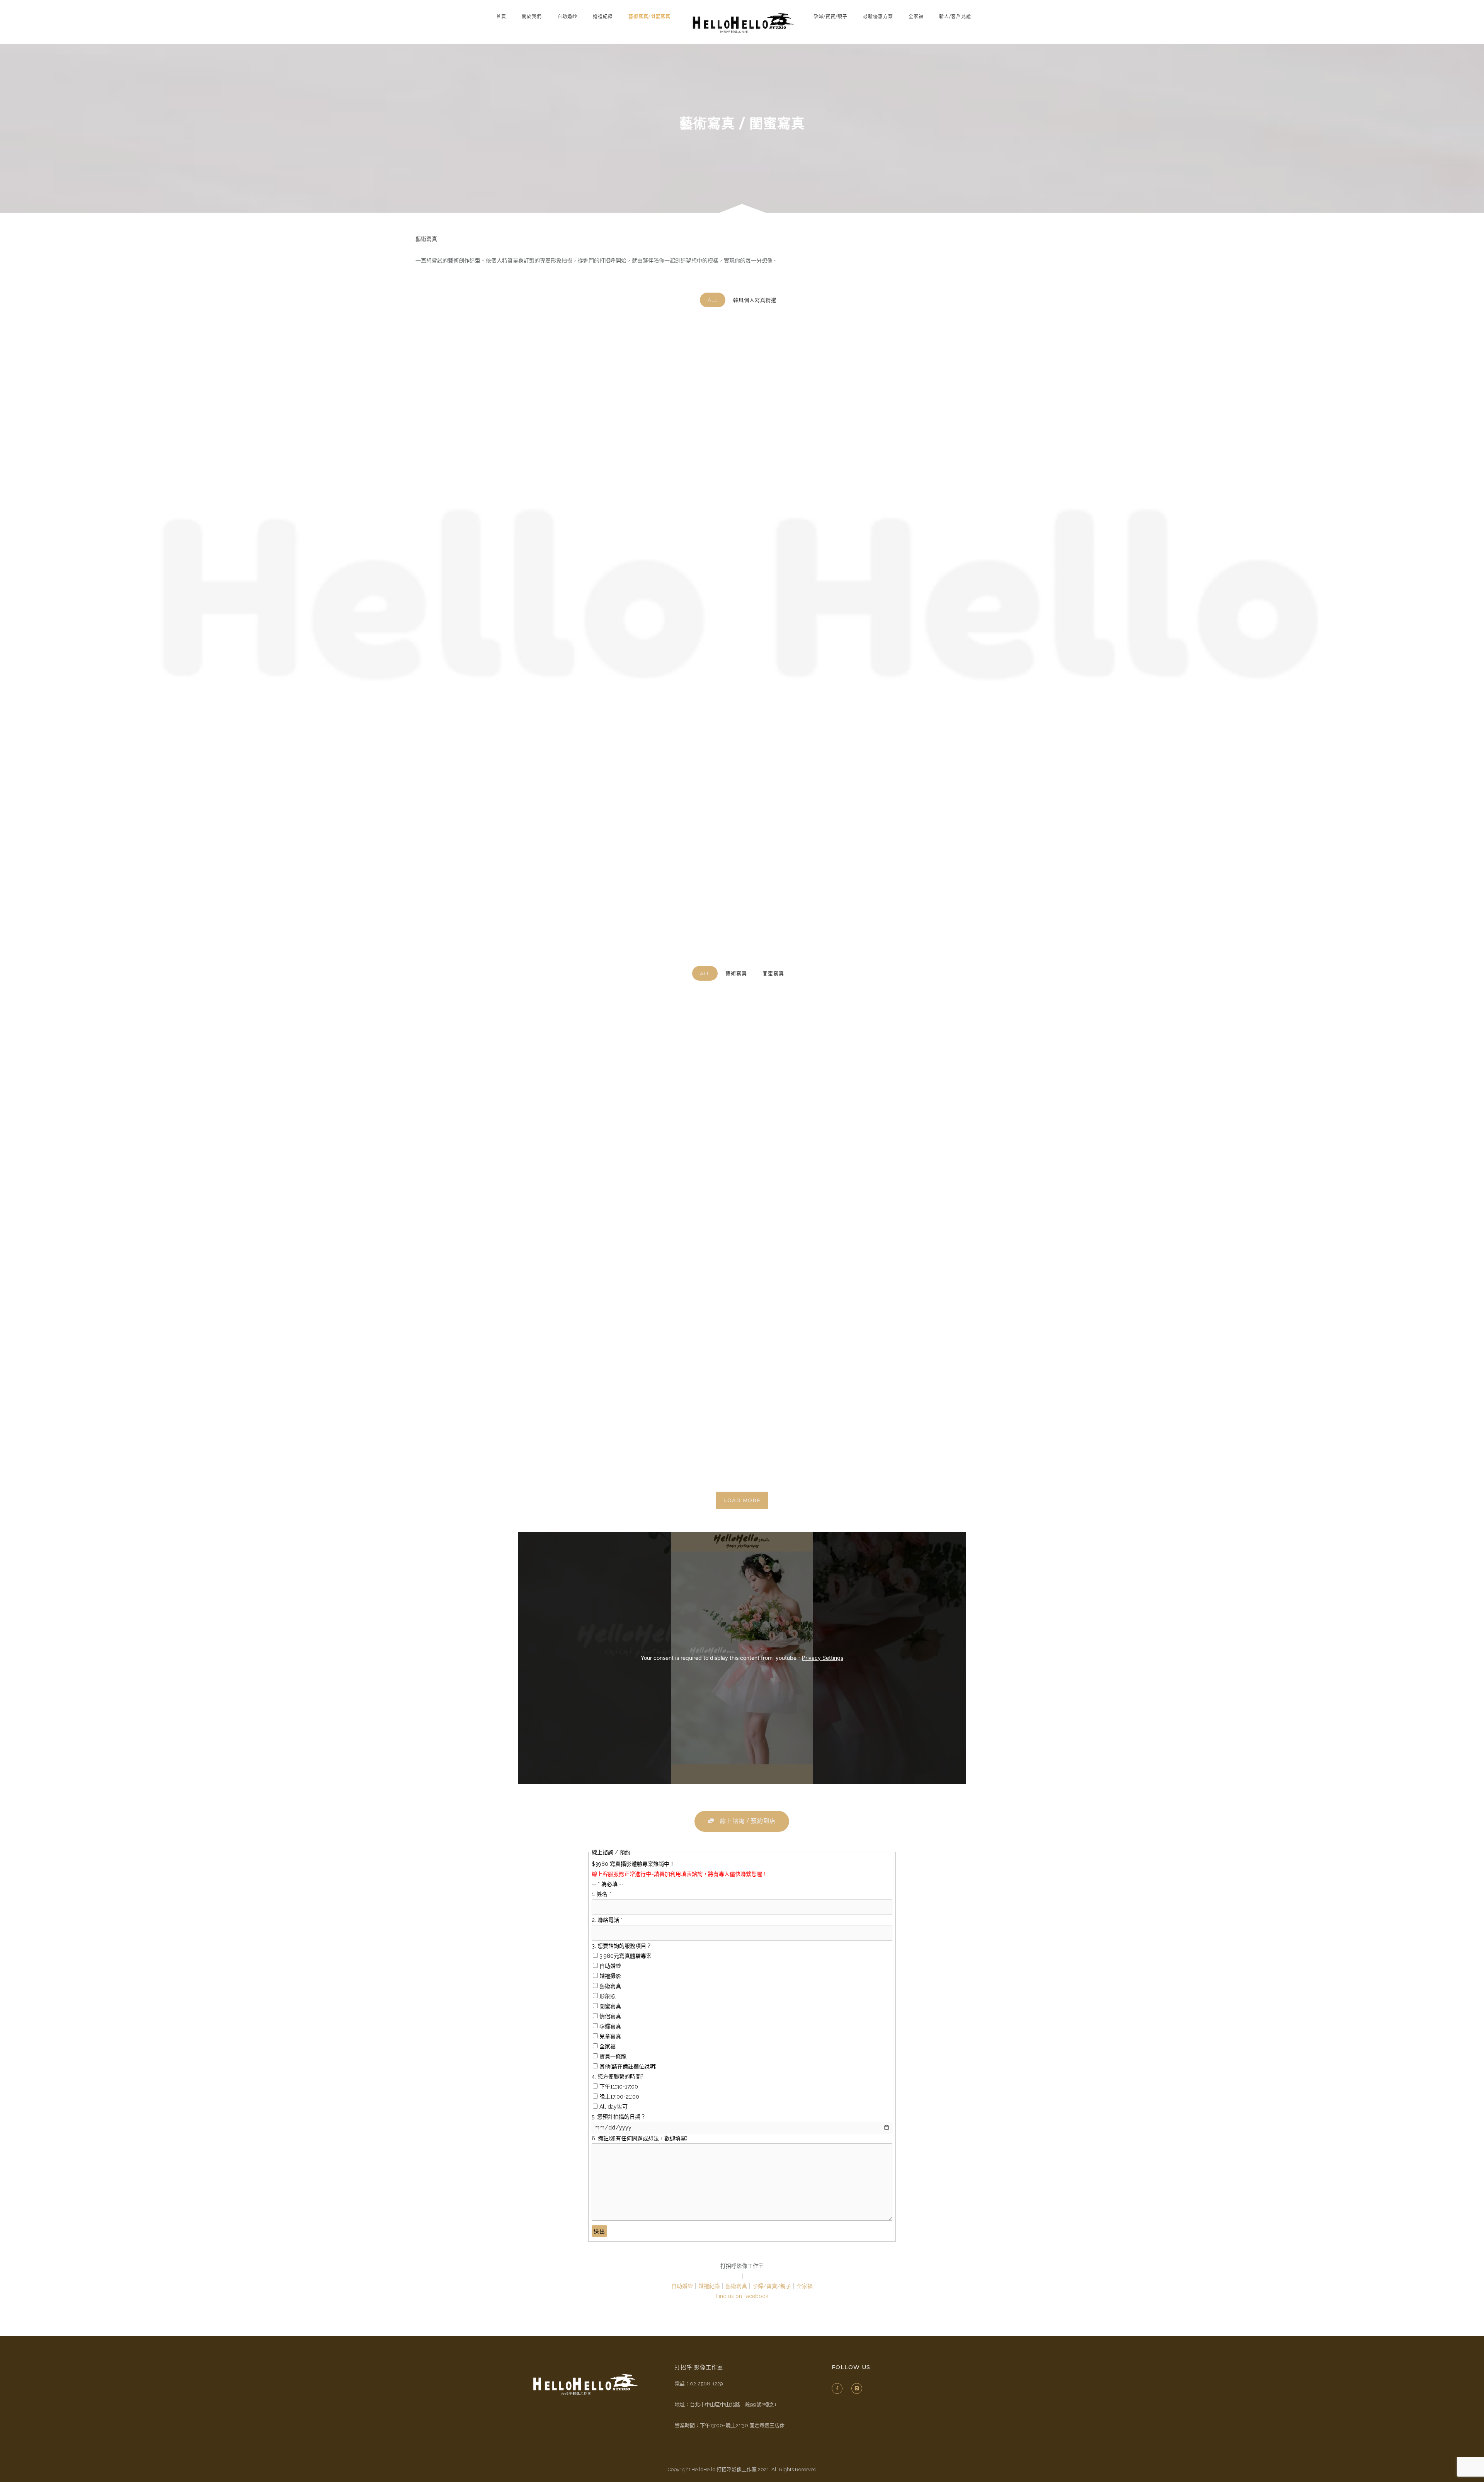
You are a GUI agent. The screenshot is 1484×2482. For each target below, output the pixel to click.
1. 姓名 (601, 1894)
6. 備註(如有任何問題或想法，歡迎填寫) (640, 2138)
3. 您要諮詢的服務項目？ (622, 1946)
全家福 (916, 16)
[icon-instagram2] (859, 2388)
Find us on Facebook (742, 2296)
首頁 (501, 16)
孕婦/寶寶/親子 (830, 16)
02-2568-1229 (706, 2384)
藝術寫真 (736, 2286)
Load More (742, 1500)
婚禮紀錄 (603, 16)
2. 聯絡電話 (607, 1920)
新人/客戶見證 (955, 16)
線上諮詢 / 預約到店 (748, 1821)
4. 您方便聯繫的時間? (618, 2077)
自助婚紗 (567, 16)
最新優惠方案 (878, 16)
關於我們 (532, 16)
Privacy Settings (823, 1658)
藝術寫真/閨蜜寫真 (649, 16)
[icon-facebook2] (839, 2388)
